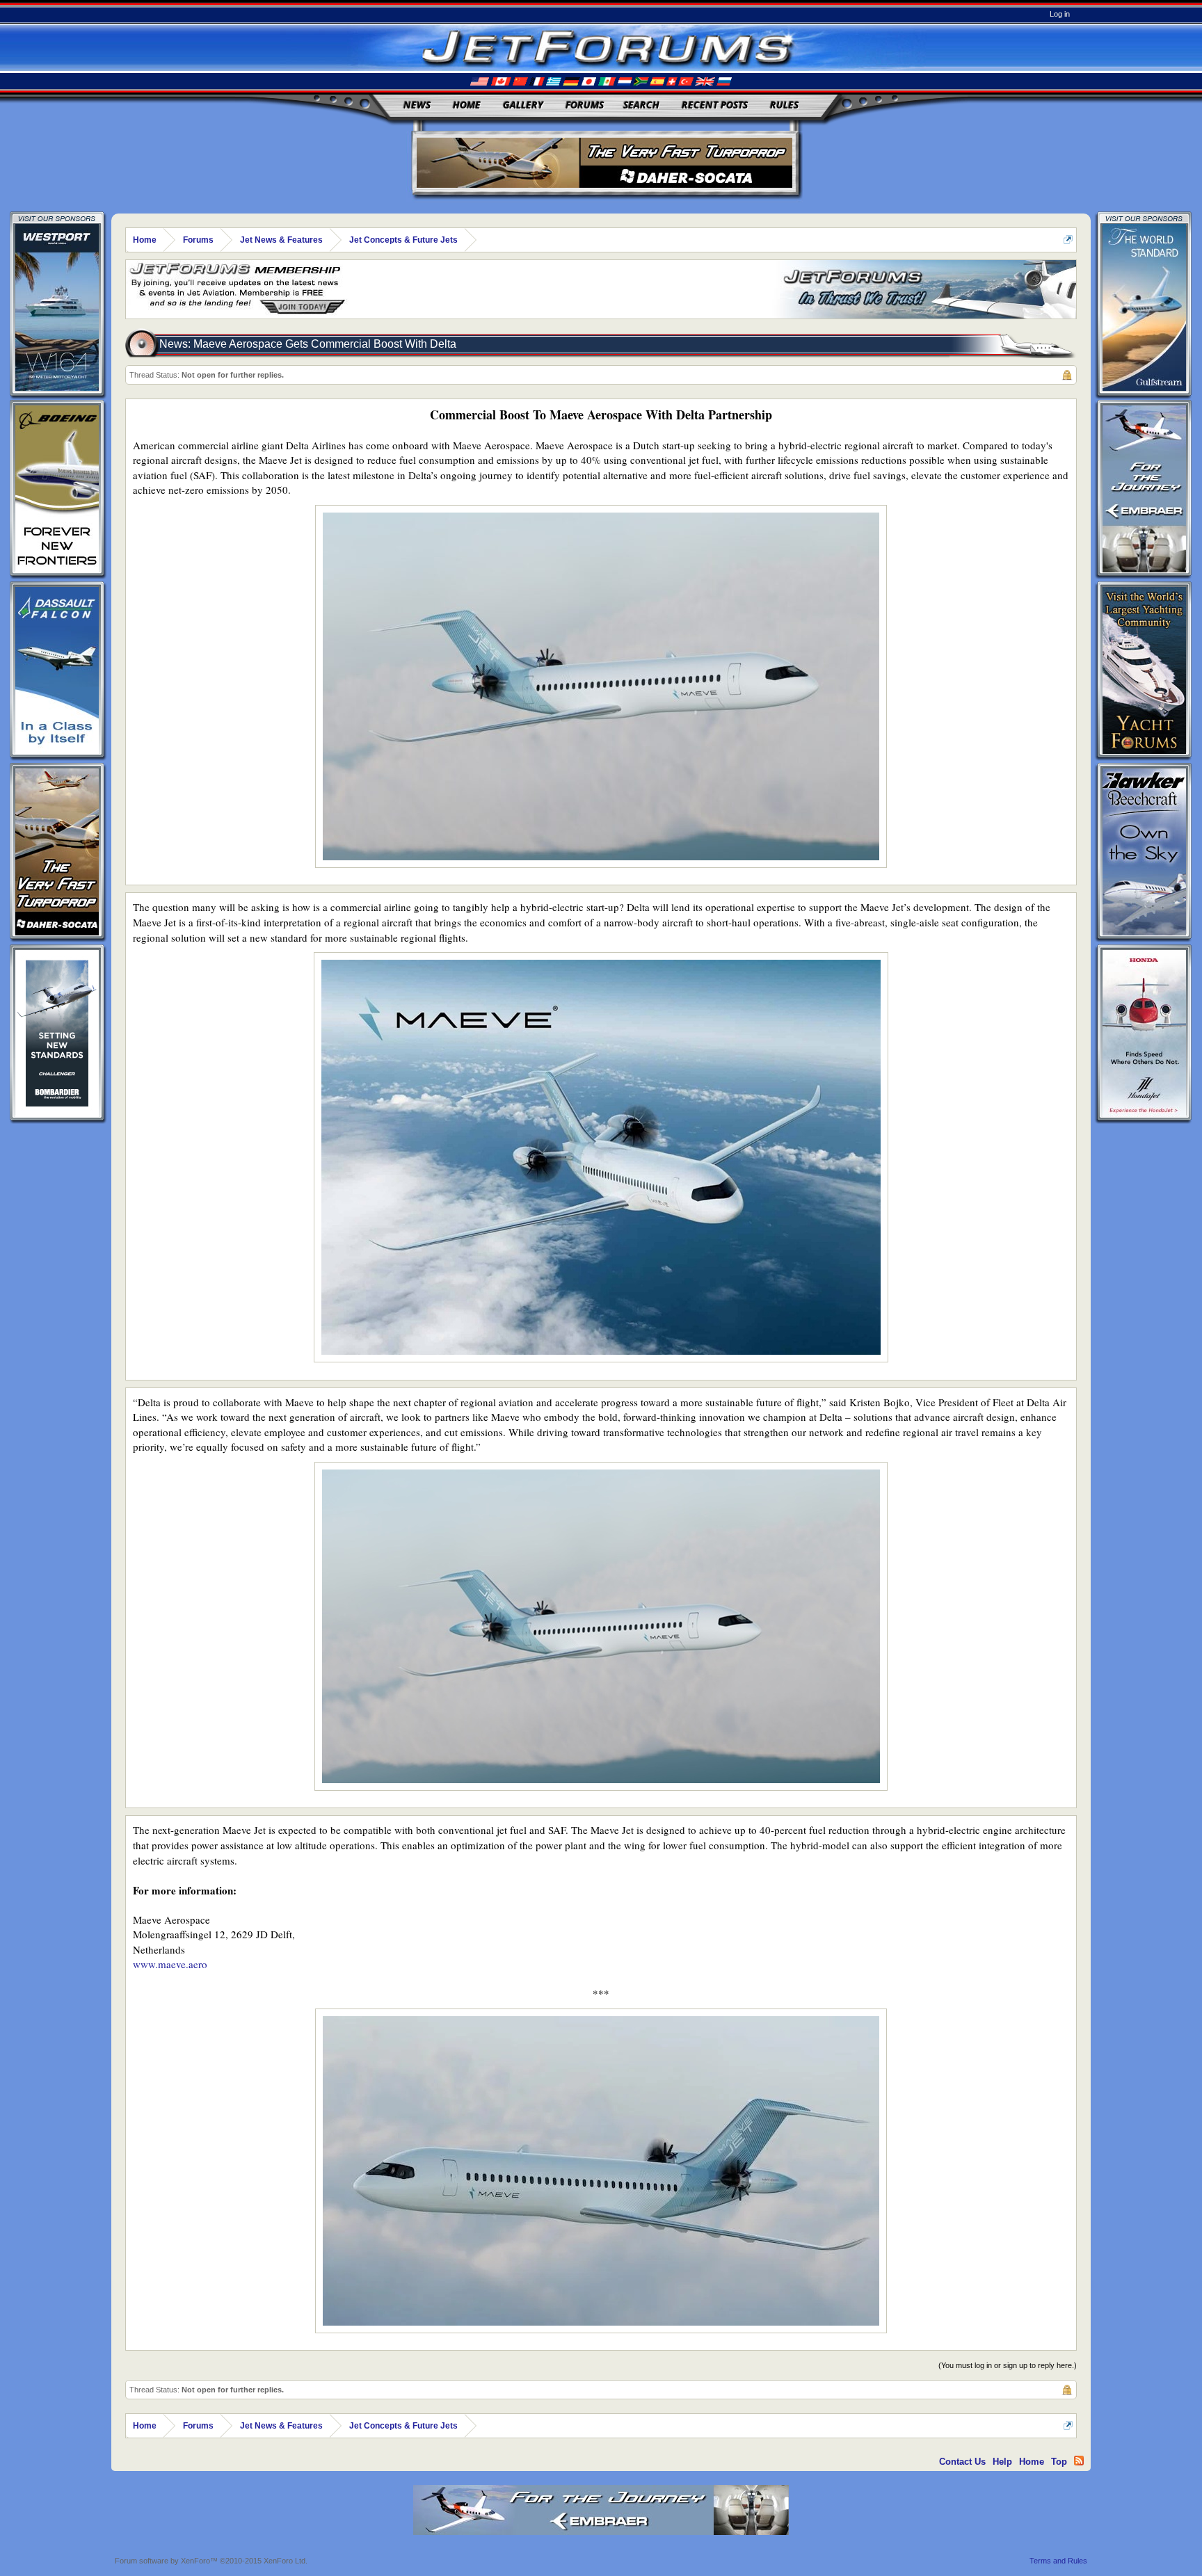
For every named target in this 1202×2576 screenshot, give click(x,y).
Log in (1060, 14)
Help (1002, 2462)
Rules (784, 105)
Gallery (523, 105)
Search (641, 105)
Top (1059, 2462)
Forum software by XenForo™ (211, 2561)
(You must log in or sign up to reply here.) (1008, 2365)
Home (467, 105)
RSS (1079, 2461)
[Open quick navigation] (1068, 240)
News (417, 105)
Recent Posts (715, 105)
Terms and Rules (1058, 2561)
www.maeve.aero (170, 1964)
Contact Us (962, 2462)
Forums (585, 105)
